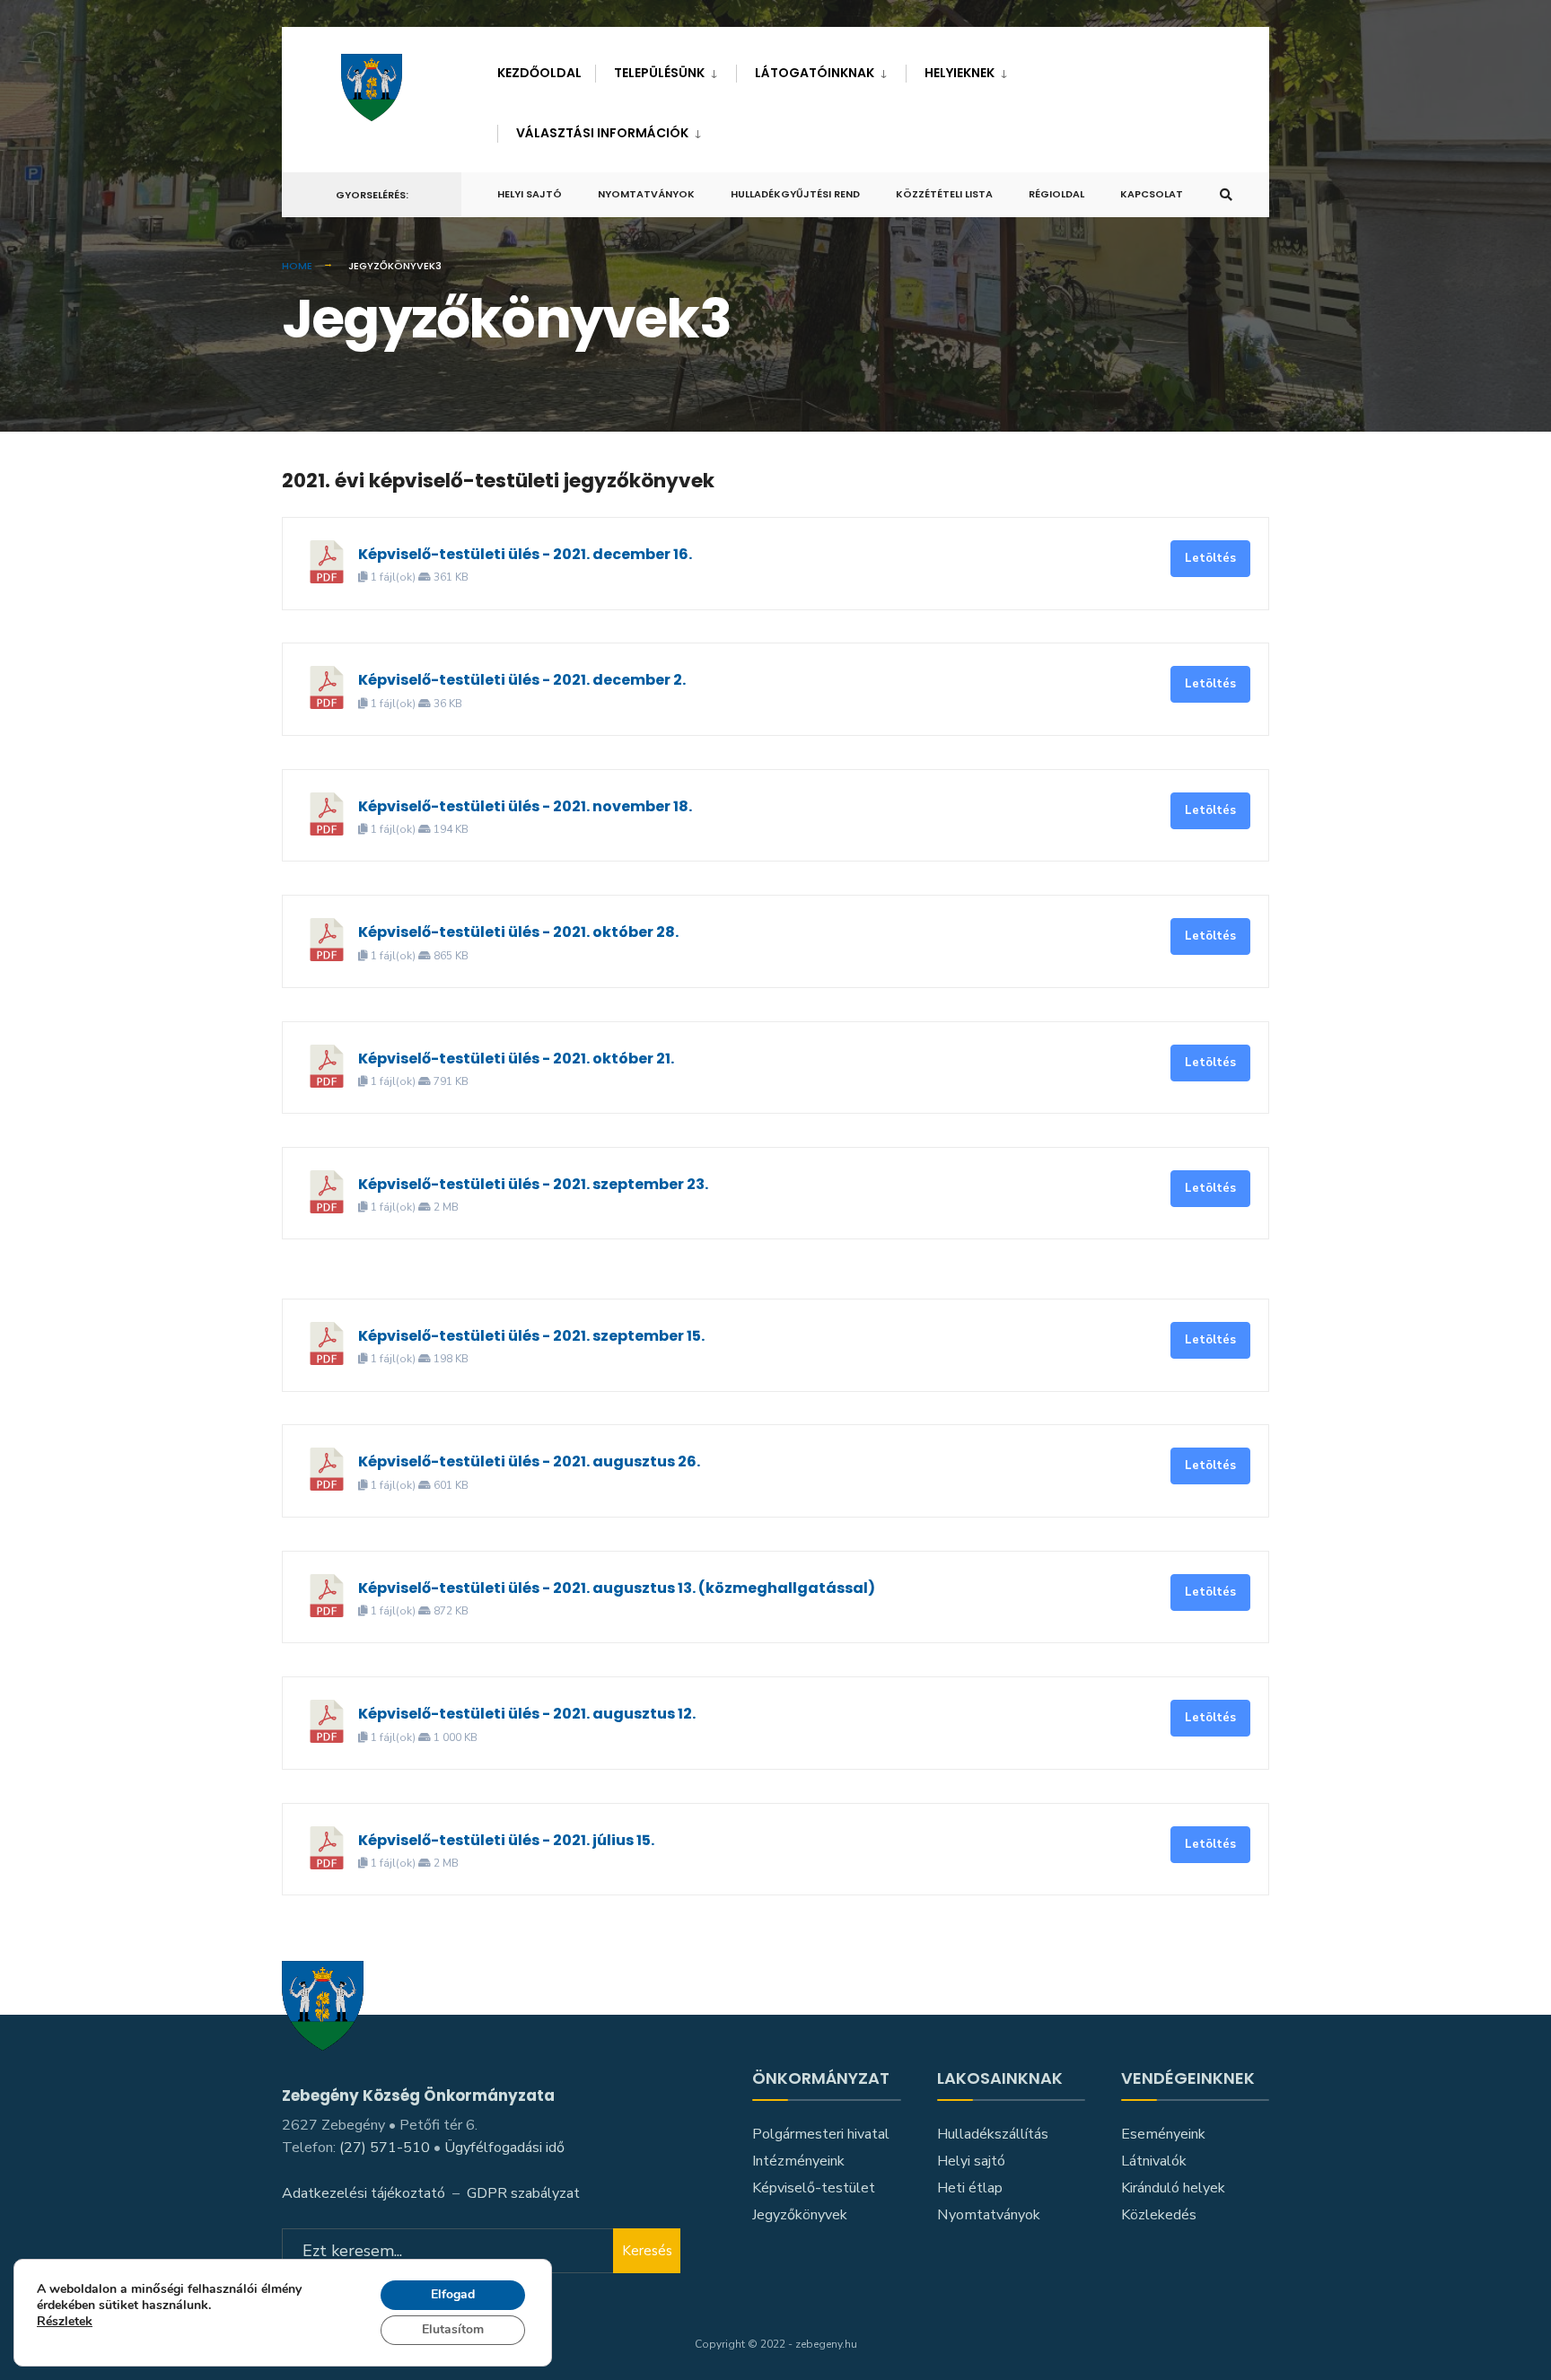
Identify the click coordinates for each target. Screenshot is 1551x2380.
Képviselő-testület (814, 2188)
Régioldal (1056, 194)
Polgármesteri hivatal (821, 2134)
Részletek (65, 2323)
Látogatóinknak (815, 73)
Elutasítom (453, 2329)
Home (297, 266)
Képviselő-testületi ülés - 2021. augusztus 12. (527, 1714)
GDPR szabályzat (523, 2193)
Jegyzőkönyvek (800, 2215)
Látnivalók (1154, 2161)
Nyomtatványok (646, 194)
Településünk (659, 73)
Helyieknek (960, 73)
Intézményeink (798, 2161)
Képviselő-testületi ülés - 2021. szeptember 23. (533, 1184)
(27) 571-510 (385, 2148)
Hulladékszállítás (993, 2134)
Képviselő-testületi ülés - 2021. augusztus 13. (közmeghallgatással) (617, 1588)
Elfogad (453, 2294)
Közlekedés (1159, 2215)
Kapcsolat (1152, 194)
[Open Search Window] (1226, 195)
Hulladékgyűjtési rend (795, 194)
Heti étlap (970, 2188)
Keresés (647, 2251)
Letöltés (1210, 558)
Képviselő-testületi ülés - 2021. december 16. (525, 554)
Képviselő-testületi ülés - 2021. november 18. (525, 806)
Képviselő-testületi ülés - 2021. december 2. (522, 680)
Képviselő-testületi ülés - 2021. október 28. (518, 932)
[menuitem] (666, 70)
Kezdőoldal (539, 73)
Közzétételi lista (944, 194)
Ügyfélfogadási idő (504, 2148)
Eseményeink (1163, 2134)
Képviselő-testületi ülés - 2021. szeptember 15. (531, 1336)
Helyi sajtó (530, 194)
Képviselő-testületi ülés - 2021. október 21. (516, 1059)
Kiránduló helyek (1173, 2188)
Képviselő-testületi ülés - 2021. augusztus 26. (529, 1461)
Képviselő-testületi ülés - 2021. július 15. (506, 1840)
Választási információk (602, 133)
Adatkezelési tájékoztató (364, 2193)
